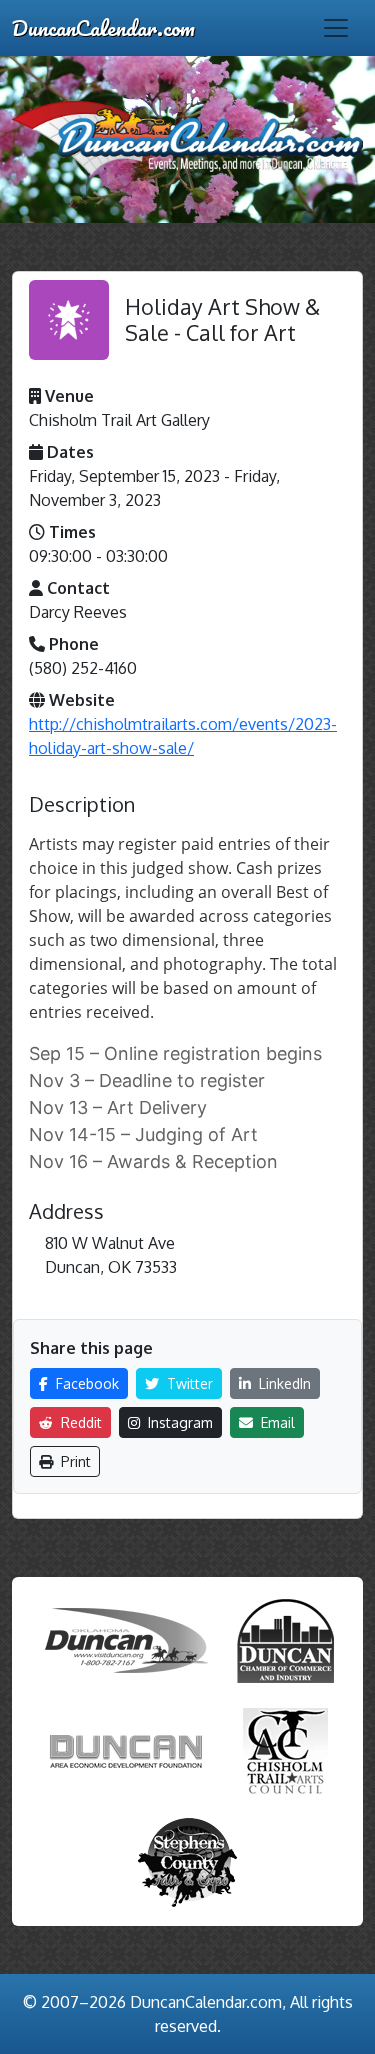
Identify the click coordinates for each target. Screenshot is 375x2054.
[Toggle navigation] (336, 28)
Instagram (178, 1422)
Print (74, 1461)
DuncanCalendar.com (103, 27)
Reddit (79, 1422)
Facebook (85, 1383)
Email (276, 1422)
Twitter (188, 1383)
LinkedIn (283, 1383)
